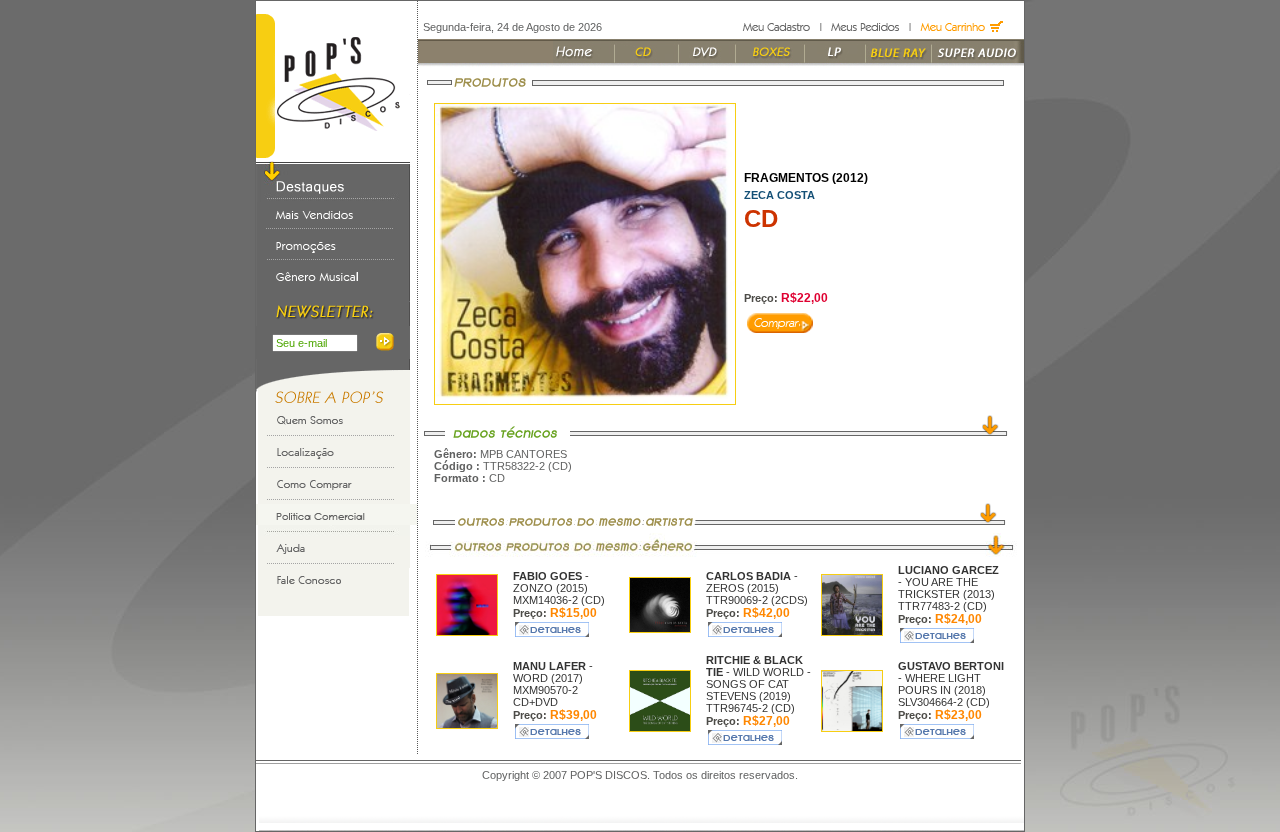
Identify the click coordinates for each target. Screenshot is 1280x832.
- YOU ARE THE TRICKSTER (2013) (948, 582)
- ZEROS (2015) (752, 582)
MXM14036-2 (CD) (559, 600)
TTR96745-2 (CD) (750, 708)
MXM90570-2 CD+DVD (545, 696)
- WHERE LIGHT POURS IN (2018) (951, 678)
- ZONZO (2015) (551, 582)
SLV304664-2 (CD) (944, 702)
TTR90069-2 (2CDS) (757, 600)
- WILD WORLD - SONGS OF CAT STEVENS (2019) (758, 678)
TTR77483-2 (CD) (942, 606)
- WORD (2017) (553, 672)
